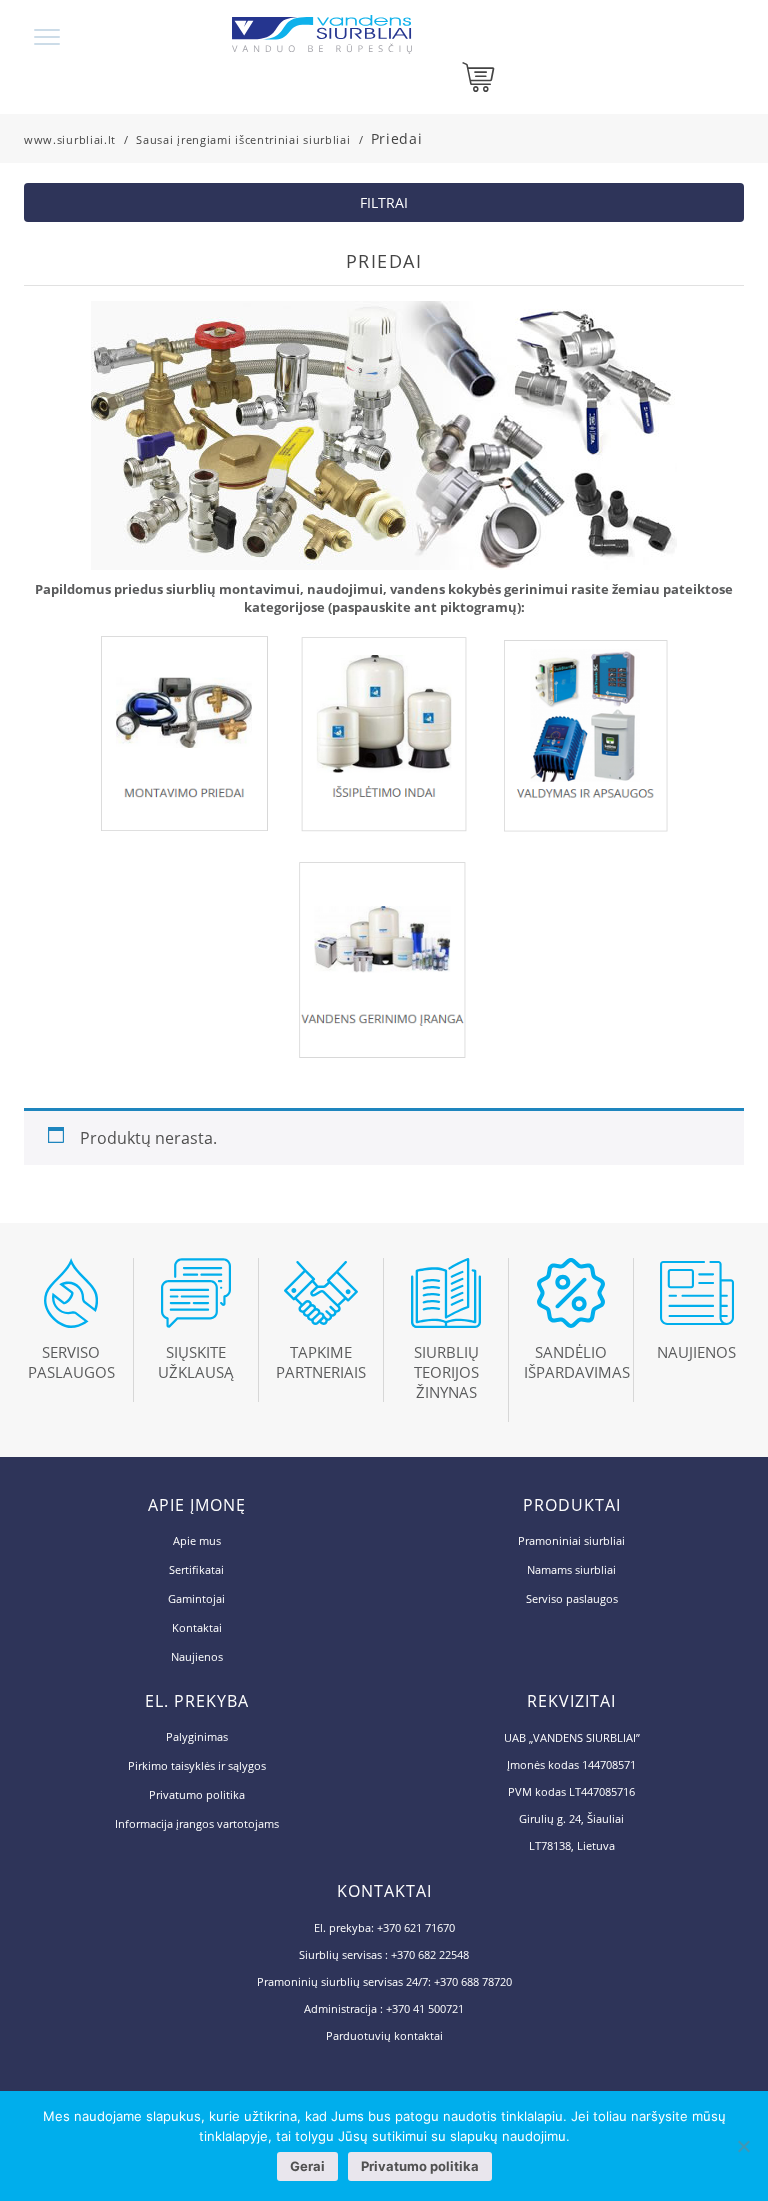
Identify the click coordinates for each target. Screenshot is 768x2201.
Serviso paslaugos (572, 1598)
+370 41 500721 (425, 2008)
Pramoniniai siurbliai (571, 1540)
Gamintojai (196, 1598)
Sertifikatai (196, 1569)
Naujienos (197, 1656)
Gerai (307, 2166)
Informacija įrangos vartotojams (197, 1823)
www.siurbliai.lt (70, 139)
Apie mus (197, 1540)
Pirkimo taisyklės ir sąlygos (197, 1765)
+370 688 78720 (473, 1981)
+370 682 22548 (430, 1954)
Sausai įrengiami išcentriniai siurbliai (243, 139)
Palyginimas (197, 1736)
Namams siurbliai (571, 1569)
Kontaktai (197, 1627)
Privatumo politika (197, 1794)
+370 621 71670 (416, 1927)
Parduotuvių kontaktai (384, 2035)
